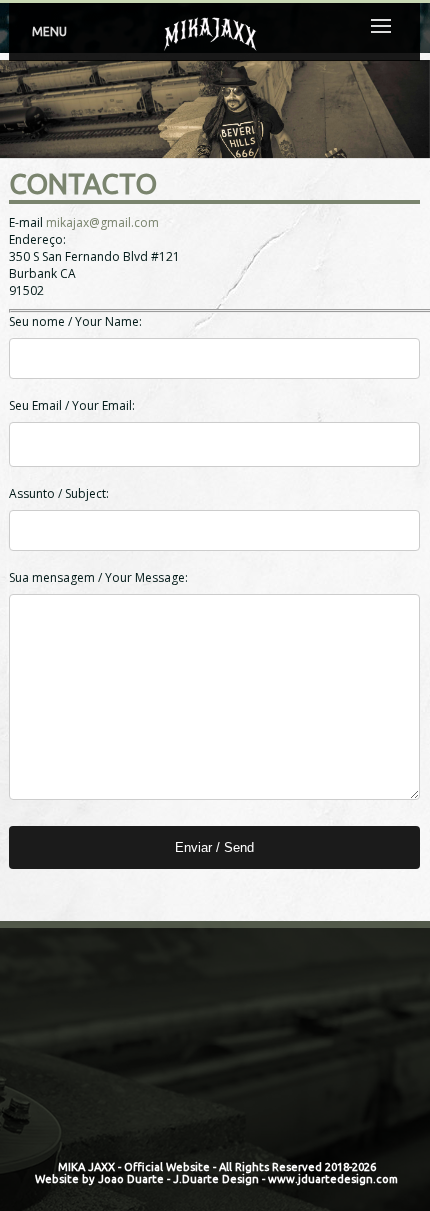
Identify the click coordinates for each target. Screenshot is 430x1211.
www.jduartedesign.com (333, 1179)
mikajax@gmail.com (102, 222)
